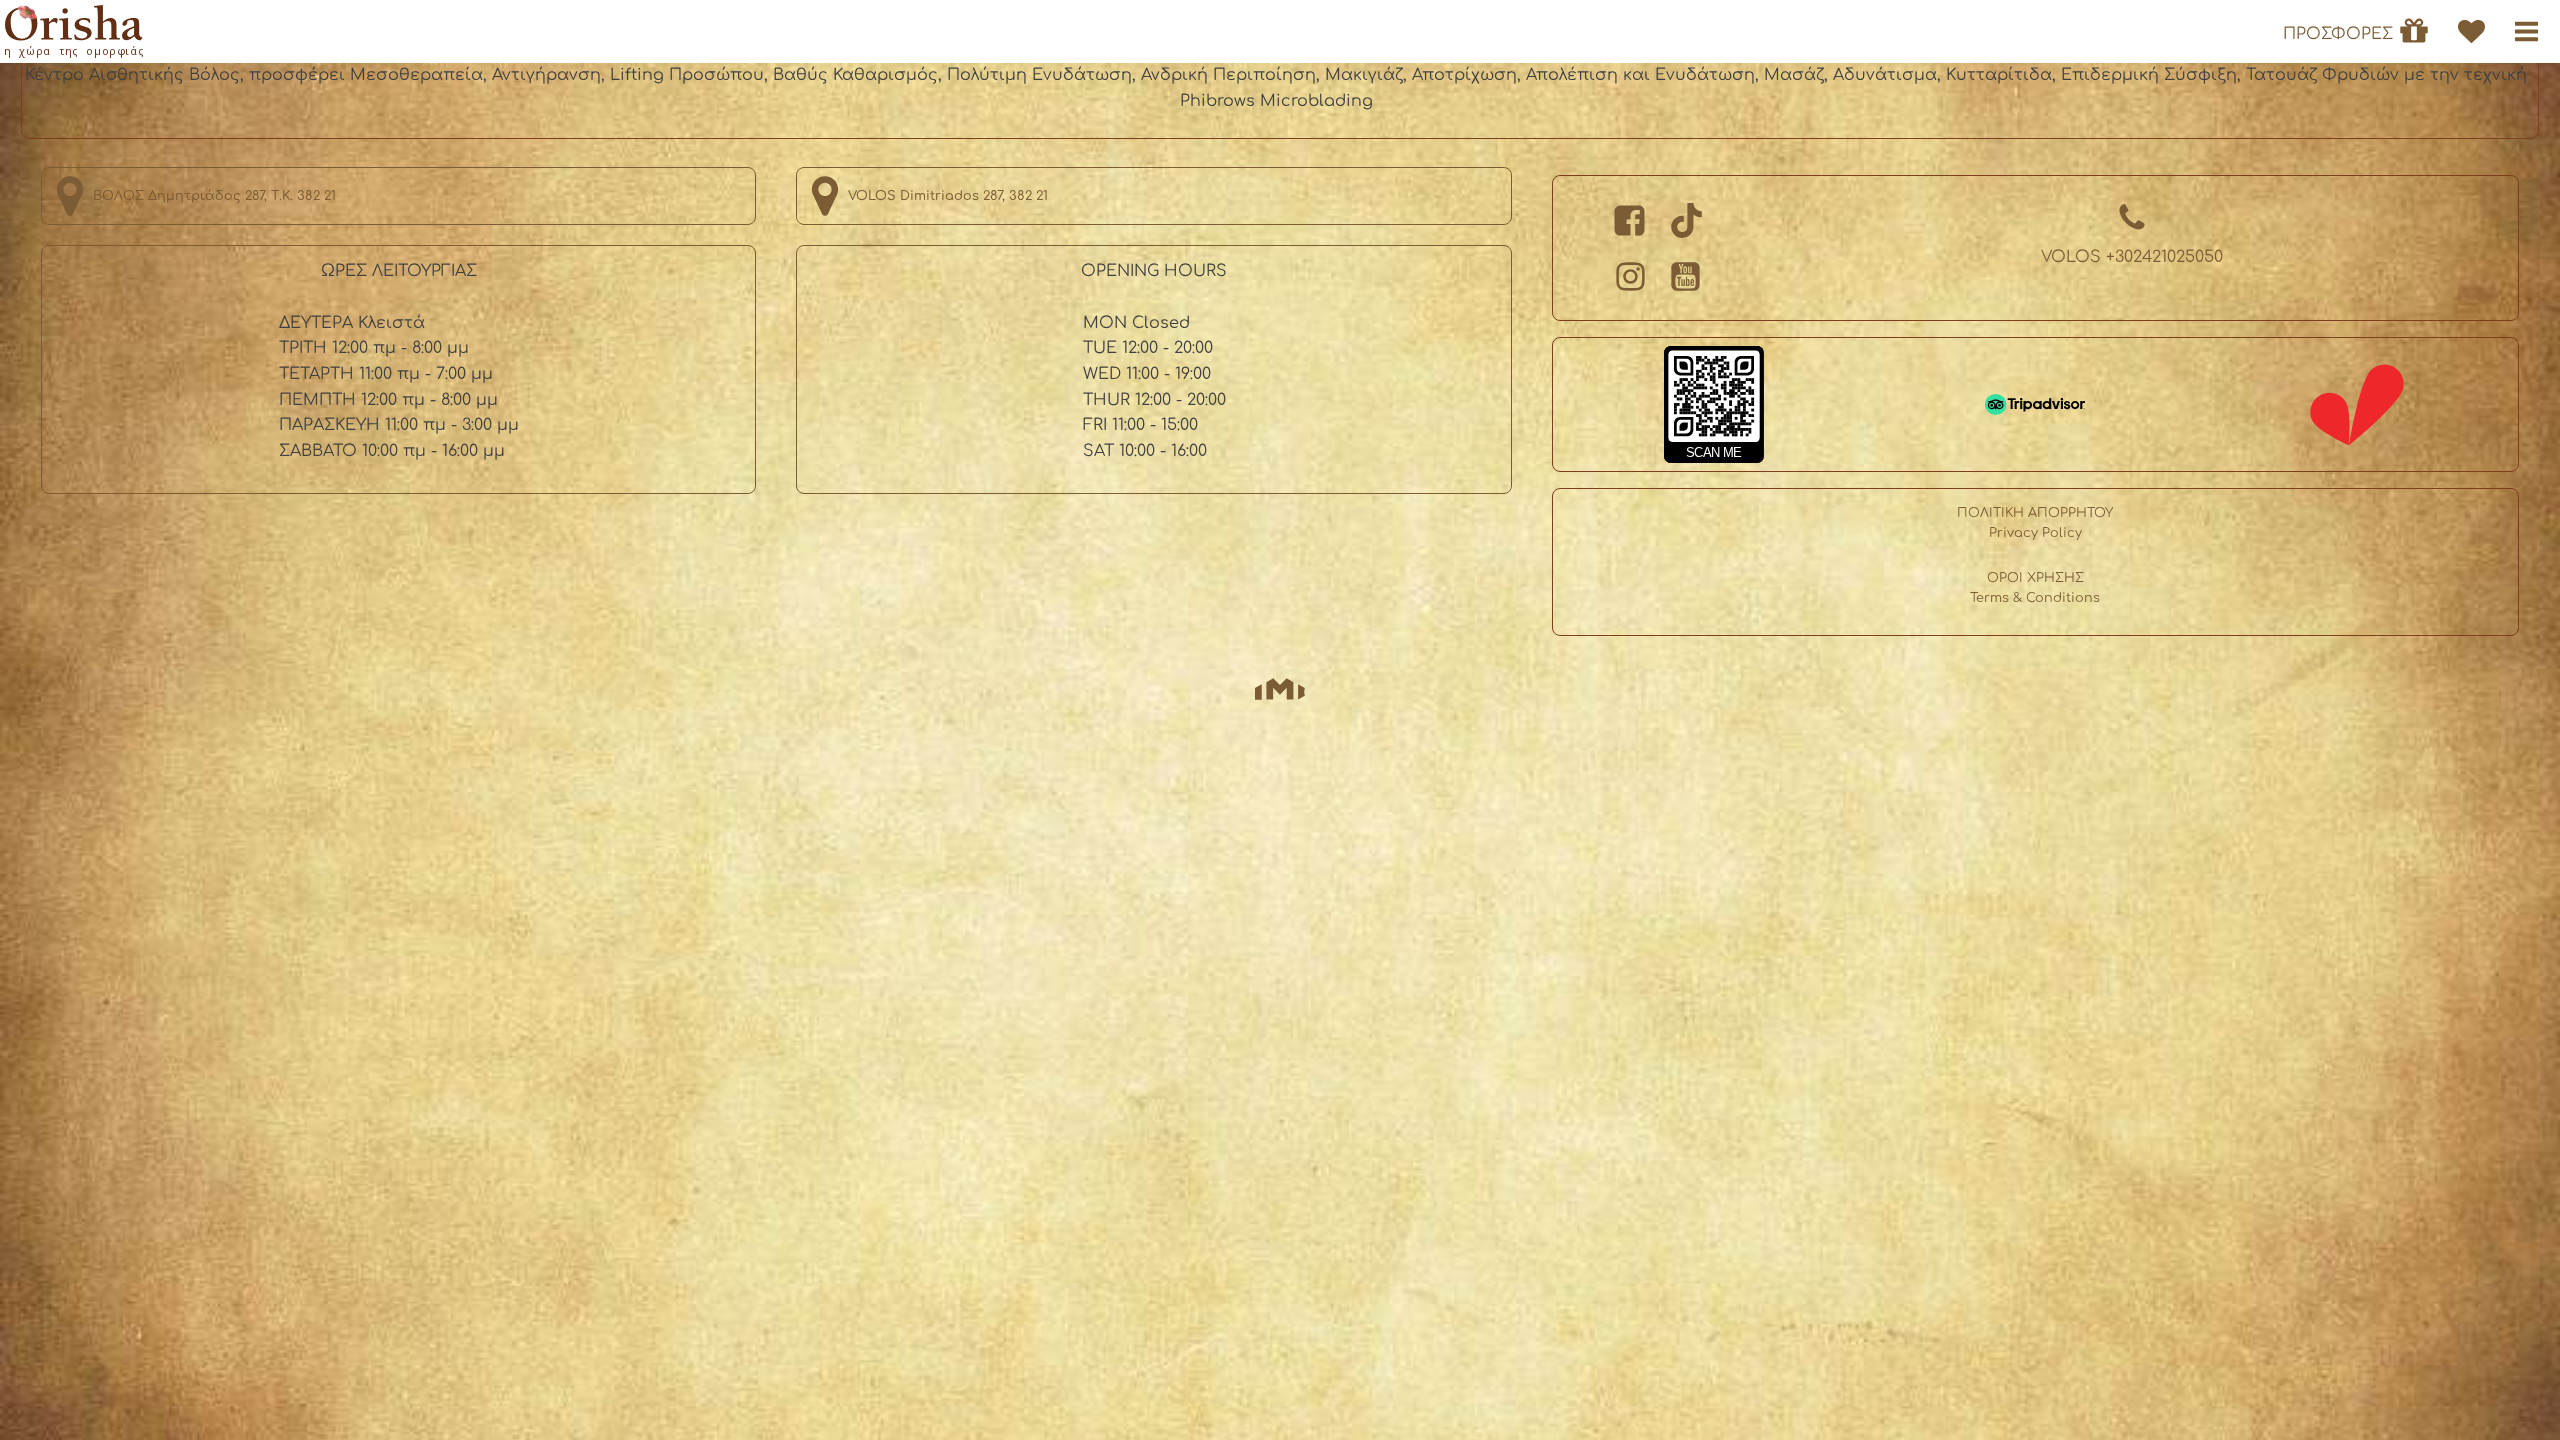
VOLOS (2132, 257)
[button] (2526, 31)
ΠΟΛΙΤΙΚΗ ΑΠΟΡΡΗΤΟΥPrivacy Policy (2035, 523)
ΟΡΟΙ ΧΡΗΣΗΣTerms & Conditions (2035, 588)
